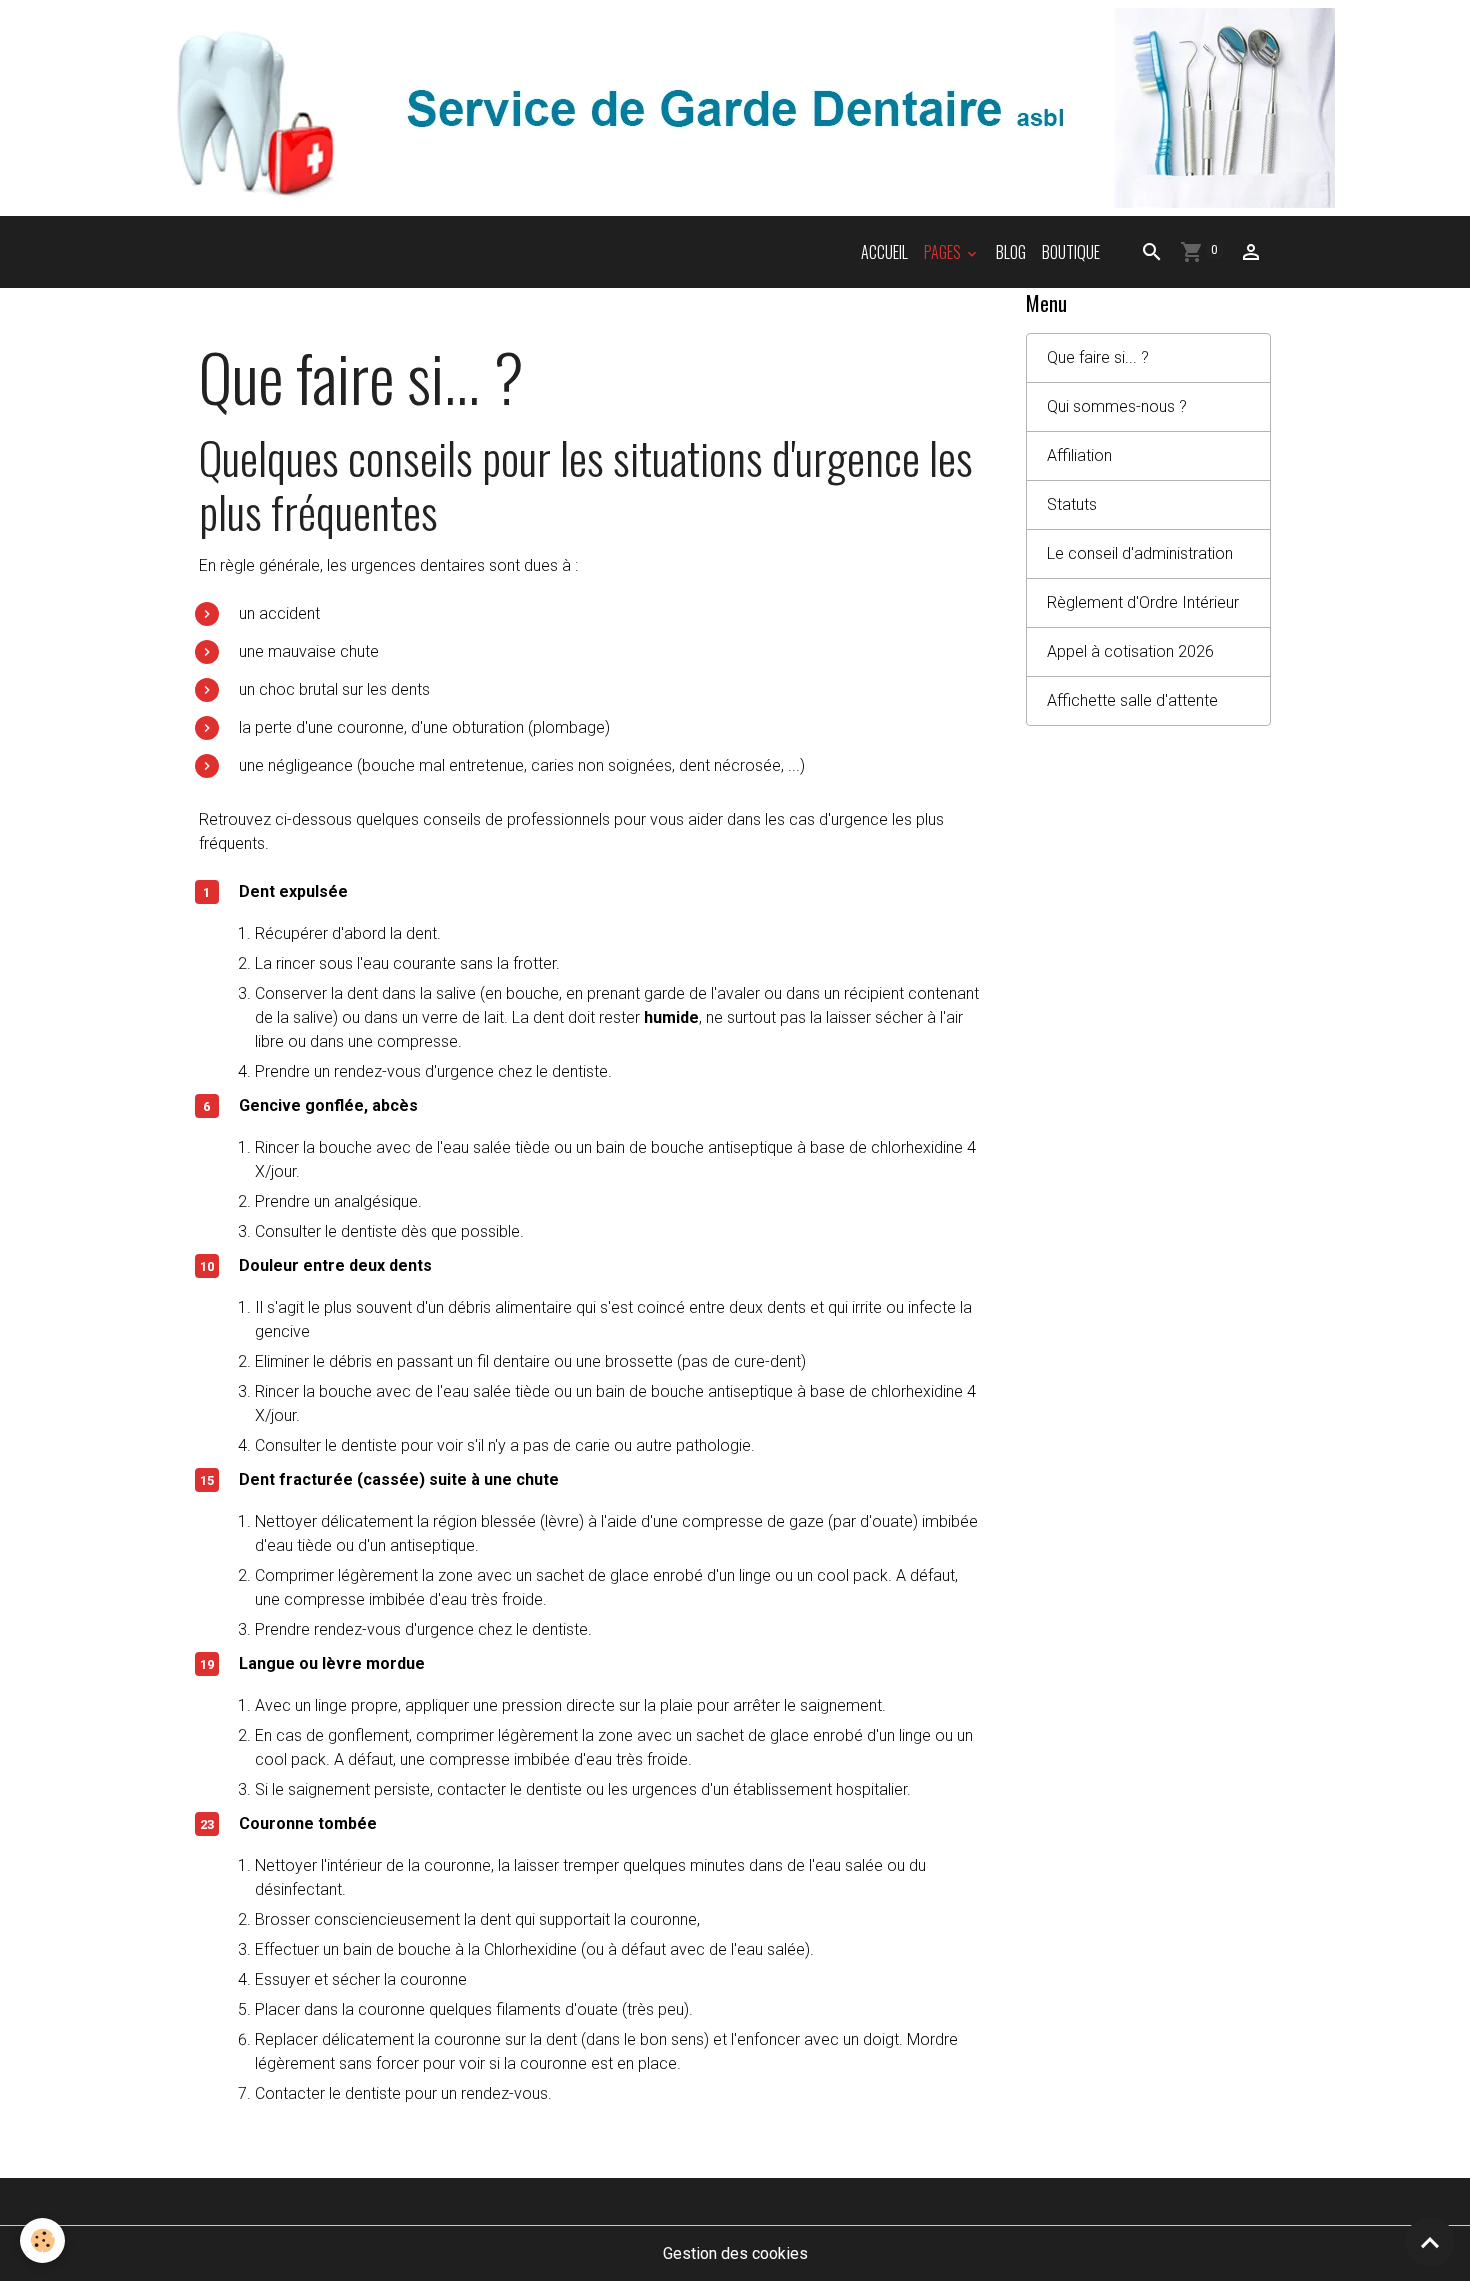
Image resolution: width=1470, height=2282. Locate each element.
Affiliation (1079, 455)
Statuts (1072, 504)
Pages (944, 252)
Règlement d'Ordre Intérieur (1143, 602)
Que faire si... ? (1098, 357)
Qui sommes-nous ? (1117, 406)
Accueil (884, 252)
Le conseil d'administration (1140, 553)
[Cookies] (42, 2240)
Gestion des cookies (735, 2253)
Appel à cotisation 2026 (1130, 651)
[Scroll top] (1430, 2242)
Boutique (1071, 252)
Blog (1011, 252)
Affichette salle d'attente (1132, 700)
